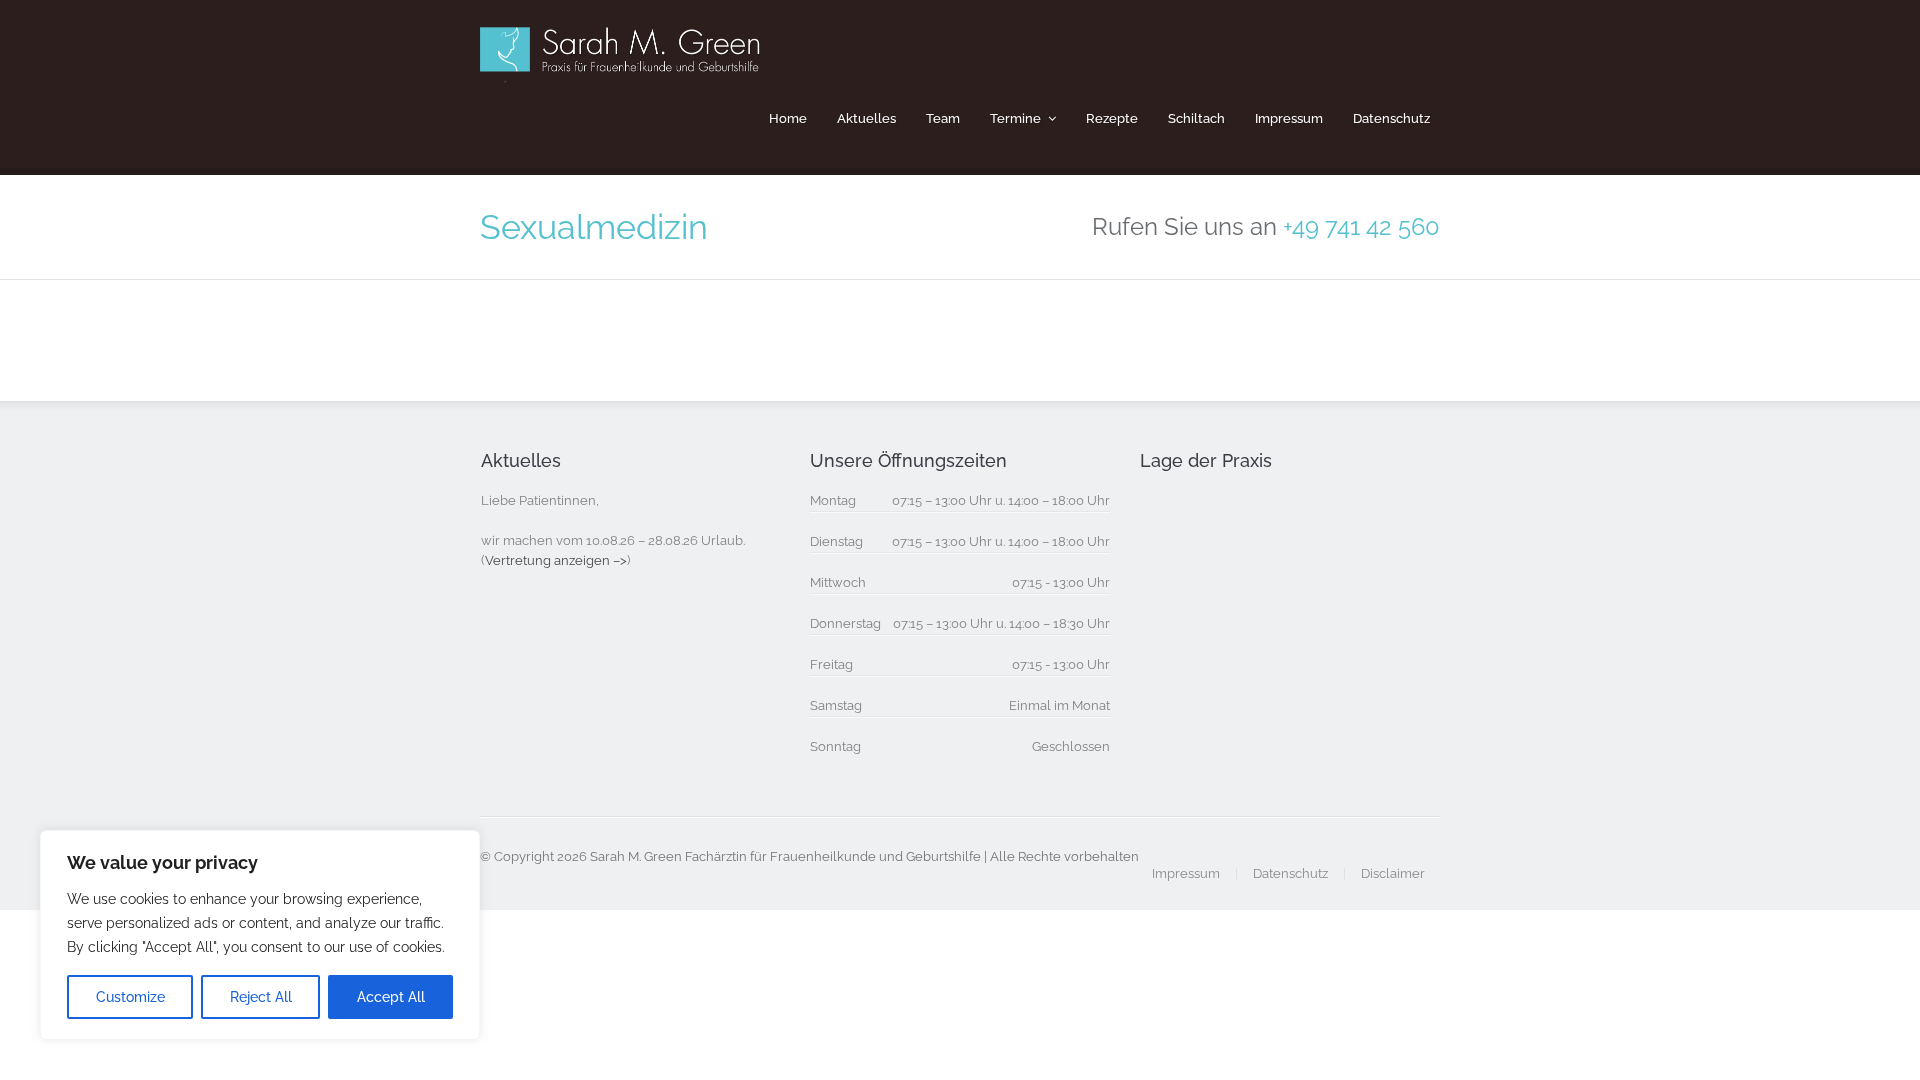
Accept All (391, 997)
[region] (260, 935)
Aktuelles (866, 118)
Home (788, 118)
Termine (1015, 118)
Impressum (1289, 118)
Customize (130, 997)
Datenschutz (1391, 118)
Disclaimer (1393, 873)
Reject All (261, 997)
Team (943, 118)
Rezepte (1112, 118)
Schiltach (1196, 118)
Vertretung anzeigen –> (556, 560)
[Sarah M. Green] (624, 71)
